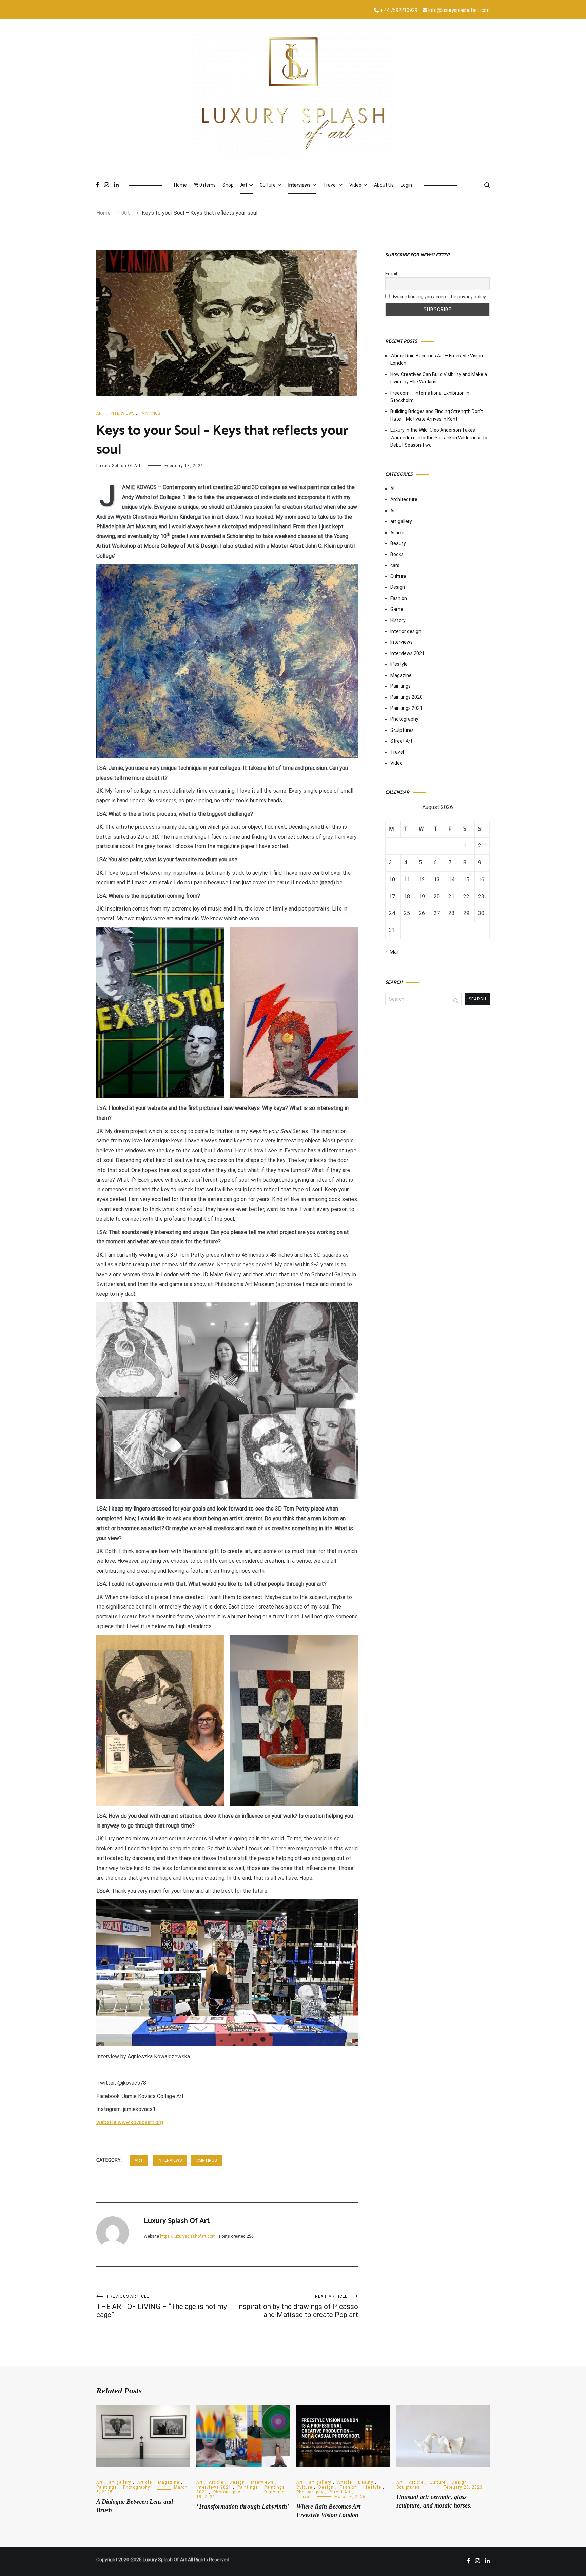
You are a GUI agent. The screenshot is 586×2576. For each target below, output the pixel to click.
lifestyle (399, 664)
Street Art (401, 741)
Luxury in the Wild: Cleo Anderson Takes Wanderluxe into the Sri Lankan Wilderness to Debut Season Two (439, 437)
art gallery (401, 521)
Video (355, 185)
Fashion (399, 598)
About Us (384, 185)
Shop (228, 185)
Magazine (401, 675)
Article (397, 533)
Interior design (406, 631)
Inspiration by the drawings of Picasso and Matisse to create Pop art (298, 2306)
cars (395, 565)
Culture (268, 185)
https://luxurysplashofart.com (188, 2236)
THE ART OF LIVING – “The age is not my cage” (162, 2306)
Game (397, 609)
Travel (330, 185)
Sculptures (402, 730)
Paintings (150, 413)
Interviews (299, 185)
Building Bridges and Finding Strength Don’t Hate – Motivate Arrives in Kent (437, 415)
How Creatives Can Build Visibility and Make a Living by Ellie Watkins (439, 378)
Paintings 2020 (406, 697)
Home (180, 185)
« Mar (392, 952)
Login (406, 185)
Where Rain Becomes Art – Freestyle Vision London (437, 359)
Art (244, 185)
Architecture (404, 499)
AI (392, 488)
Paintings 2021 (406, 708)
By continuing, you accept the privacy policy (439, 297)
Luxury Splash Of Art (119, 466)
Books (397, 554)
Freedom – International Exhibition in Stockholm (430, 397)
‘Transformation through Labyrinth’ (243, 2507)
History (398, 620)
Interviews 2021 (407, 653)
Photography (404, 719)
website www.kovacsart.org (130, 2122)
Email (391, 274)
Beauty (398, 543)
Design (398, 587)
